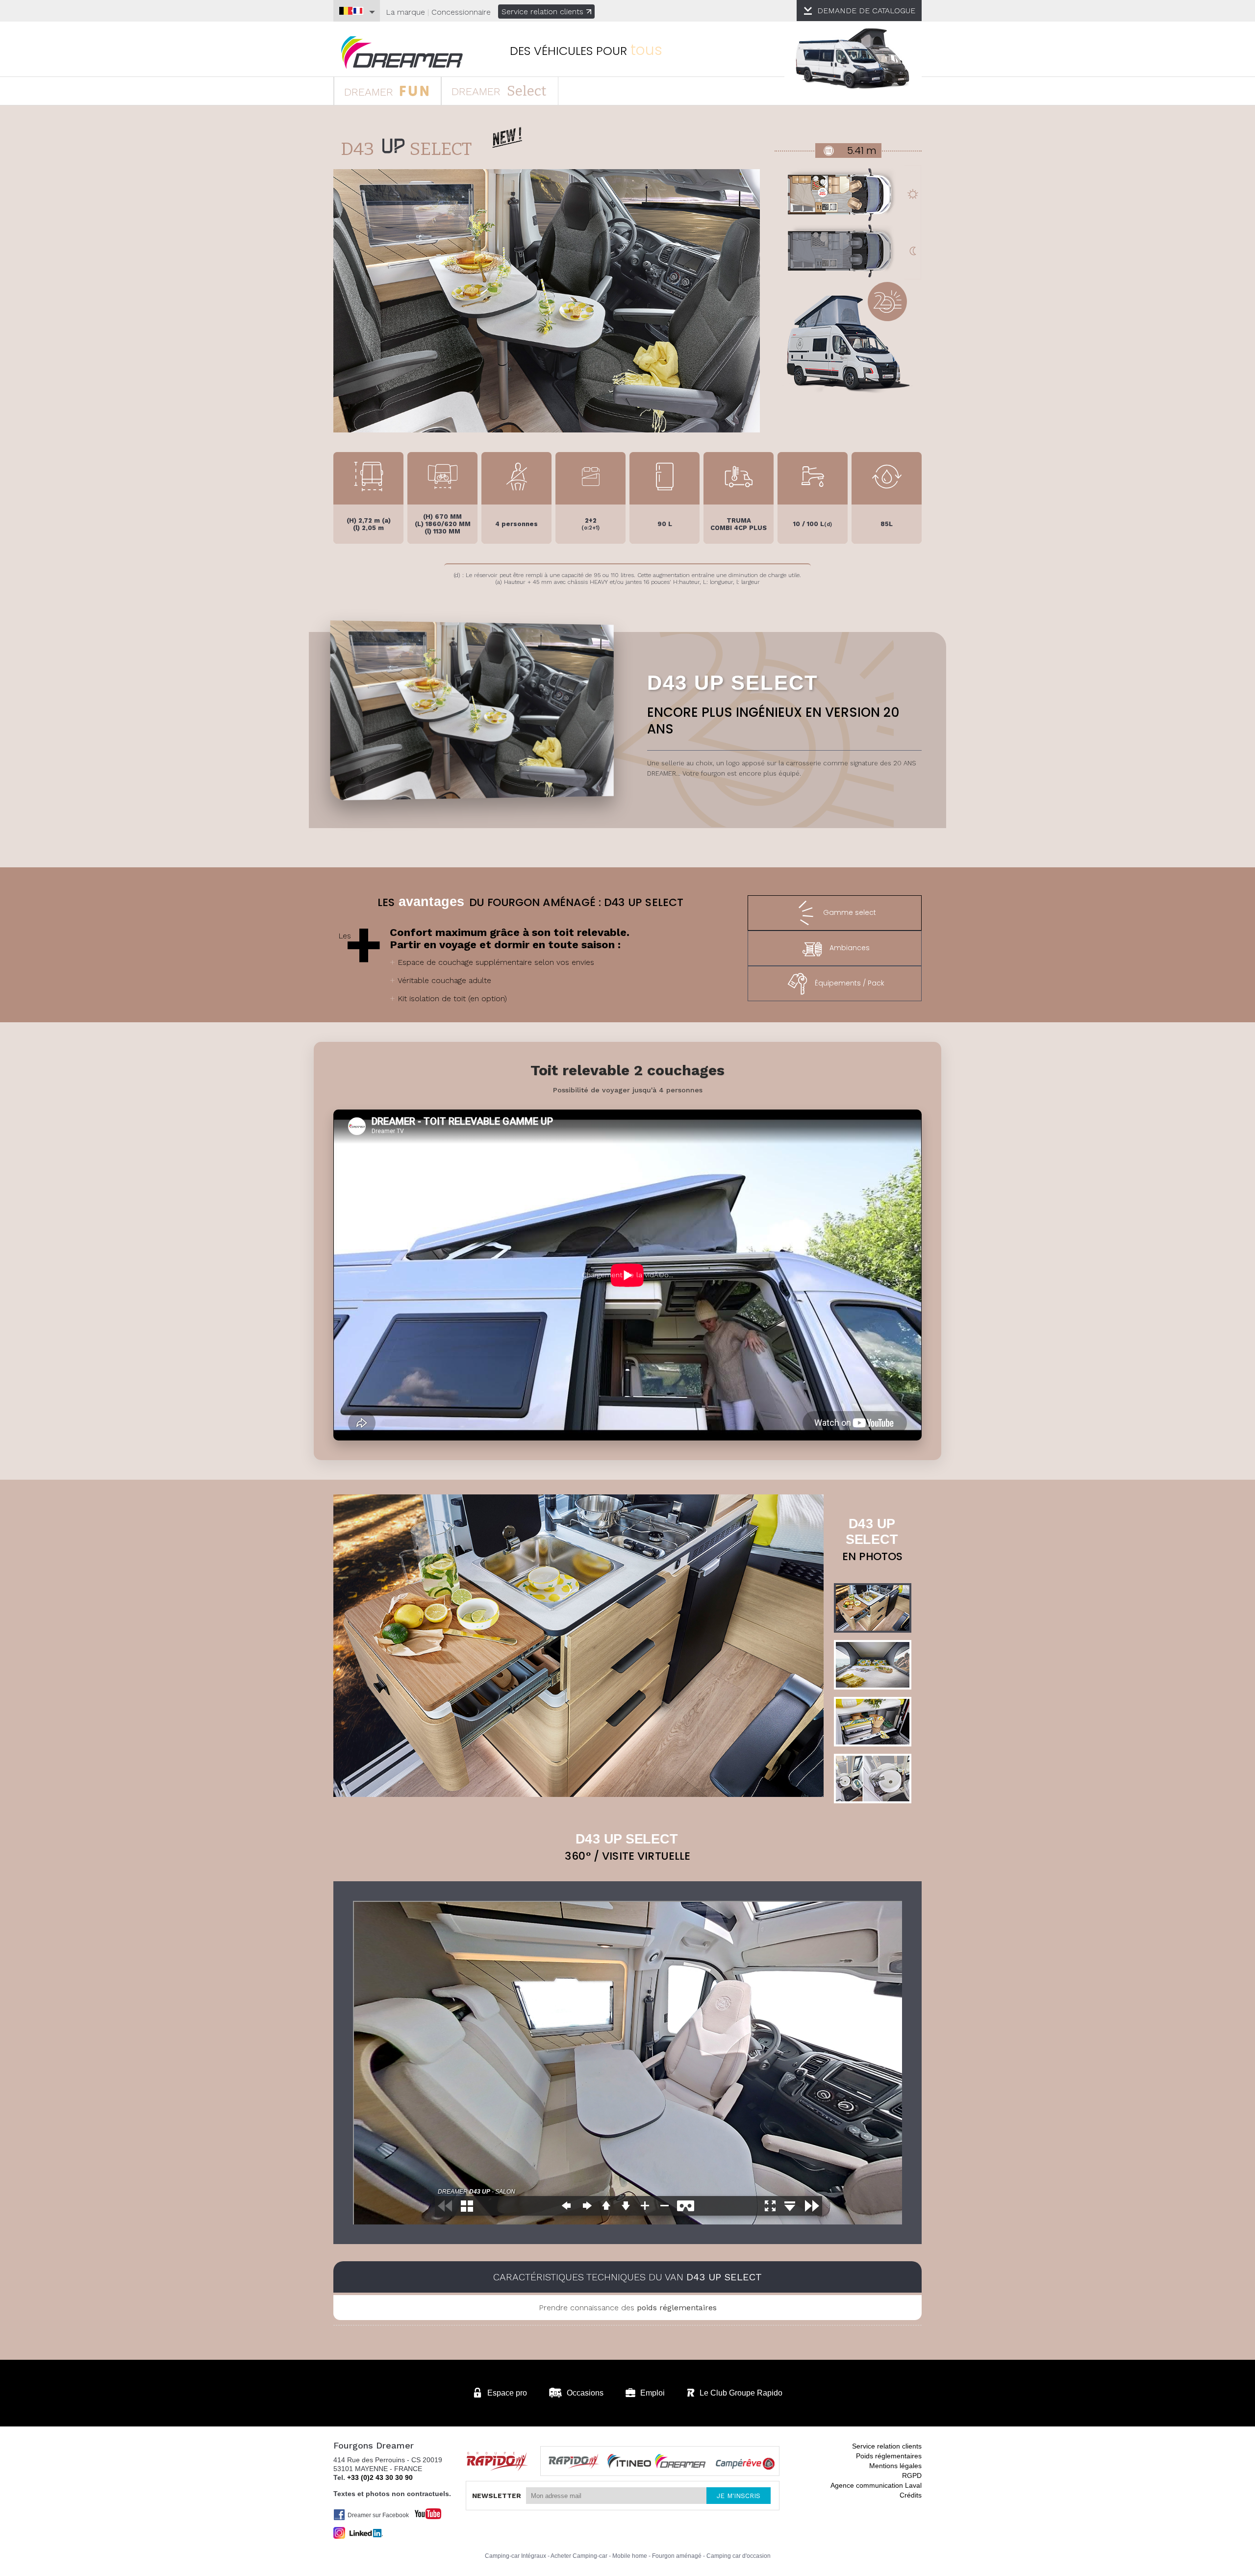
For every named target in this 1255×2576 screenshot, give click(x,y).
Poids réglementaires (889, 2456)
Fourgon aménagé (677, 2556)
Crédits (911, 2495)
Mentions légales (895, 2466)
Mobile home (630, 2556)
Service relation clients (542, 12)
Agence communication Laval (876, 2485)
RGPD (912, 2475)
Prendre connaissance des (628, 2308)
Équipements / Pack (850, 983)
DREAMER (370, 92)
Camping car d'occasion (739, 2556)
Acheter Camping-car (579, 2556)
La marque (405, 12)
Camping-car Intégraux (515, 2556)
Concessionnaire (461, 12)
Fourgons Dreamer (402, 53)
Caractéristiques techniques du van (627, 2277)
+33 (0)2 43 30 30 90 (380, 2477)
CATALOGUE (866, 11)
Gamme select (850, 912)
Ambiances (850, 948)
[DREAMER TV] (423, 2511)
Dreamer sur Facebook (378, 2515)
